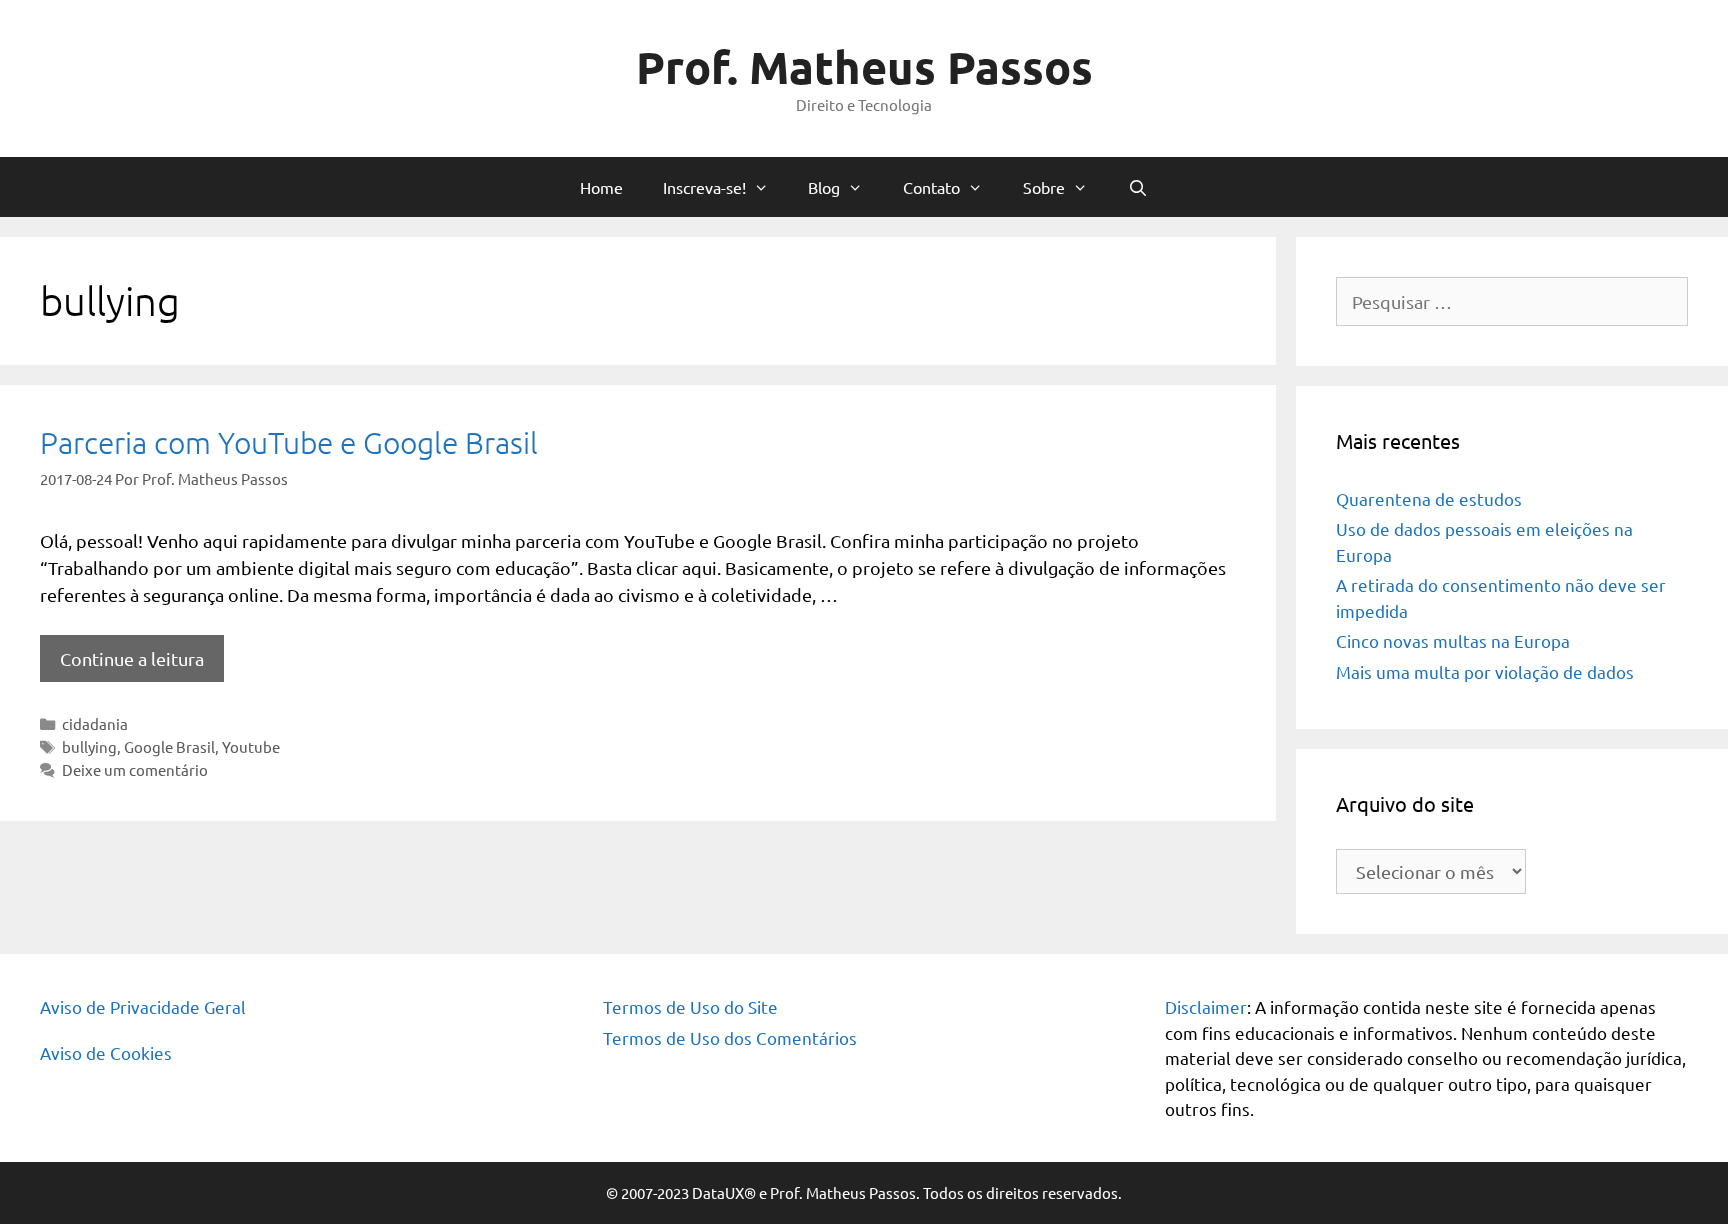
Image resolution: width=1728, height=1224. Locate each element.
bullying (89, 746)
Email (478, 369)
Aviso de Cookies (106, 1052)
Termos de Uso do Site (690, 1006)
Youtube (251, 746)
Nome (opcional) (515, 288)
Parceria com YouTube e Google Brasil (289, 442)
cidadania (95, 723)
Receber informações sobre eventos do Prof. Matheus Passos (662, 450)
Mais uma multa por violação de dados (1485, 671)
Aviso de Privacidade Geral (143, 1006)
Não (546, 474)
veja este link (972, 174)
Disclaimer (1206, 1006)
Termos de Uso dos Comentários (730, 1037)
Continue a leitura (132, 658)
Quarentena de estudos (1429, 498)
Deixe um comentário (135, 769)
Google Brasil (169, 746)
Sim (486, 474)
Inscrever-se (864, 553)
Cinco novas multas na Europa (1453, 640)
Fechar (1276, 22)
